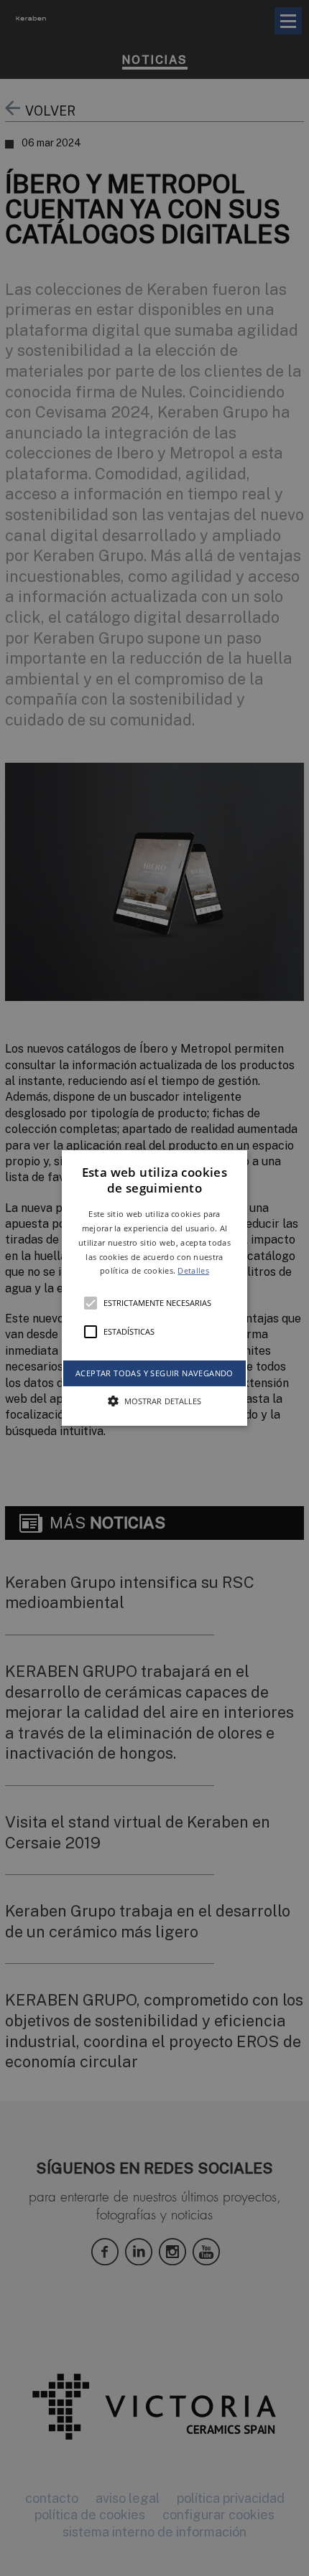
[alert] (154, 1288)
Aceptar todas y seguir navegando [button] (154, 1373)
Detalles (193, 1270)
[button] (154, 1288)
